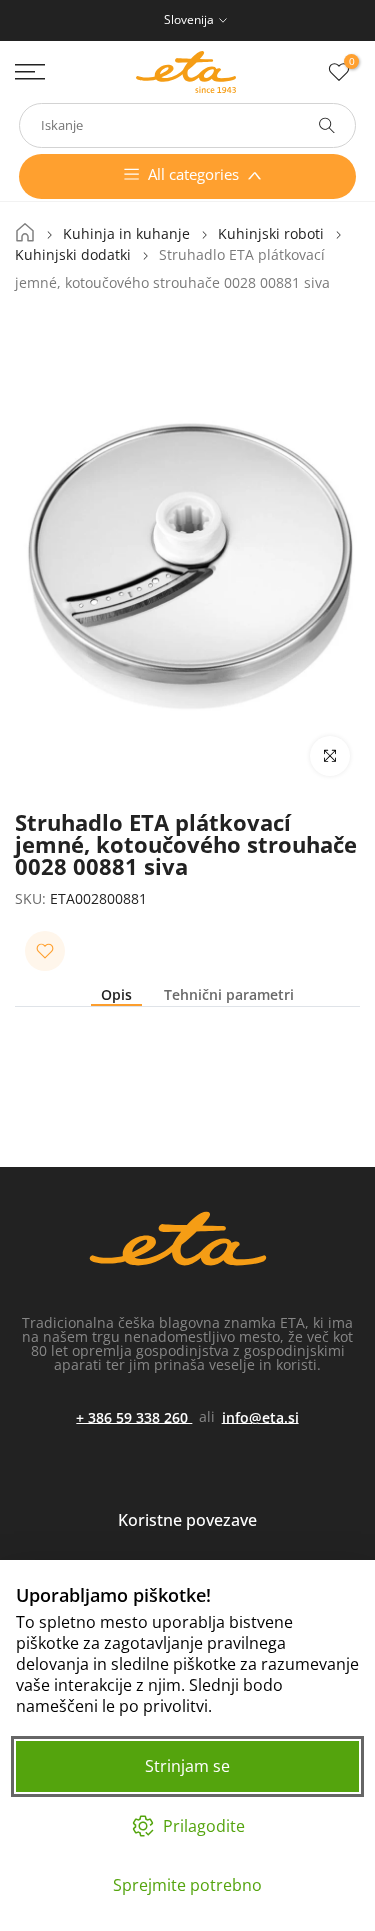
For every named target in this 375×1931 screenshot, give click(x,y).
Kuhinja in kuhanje (126, 234)
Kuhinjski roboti (271, 234)
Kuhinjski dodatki (73, 255)
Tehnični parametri (229, 995)
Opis (116, 995)
